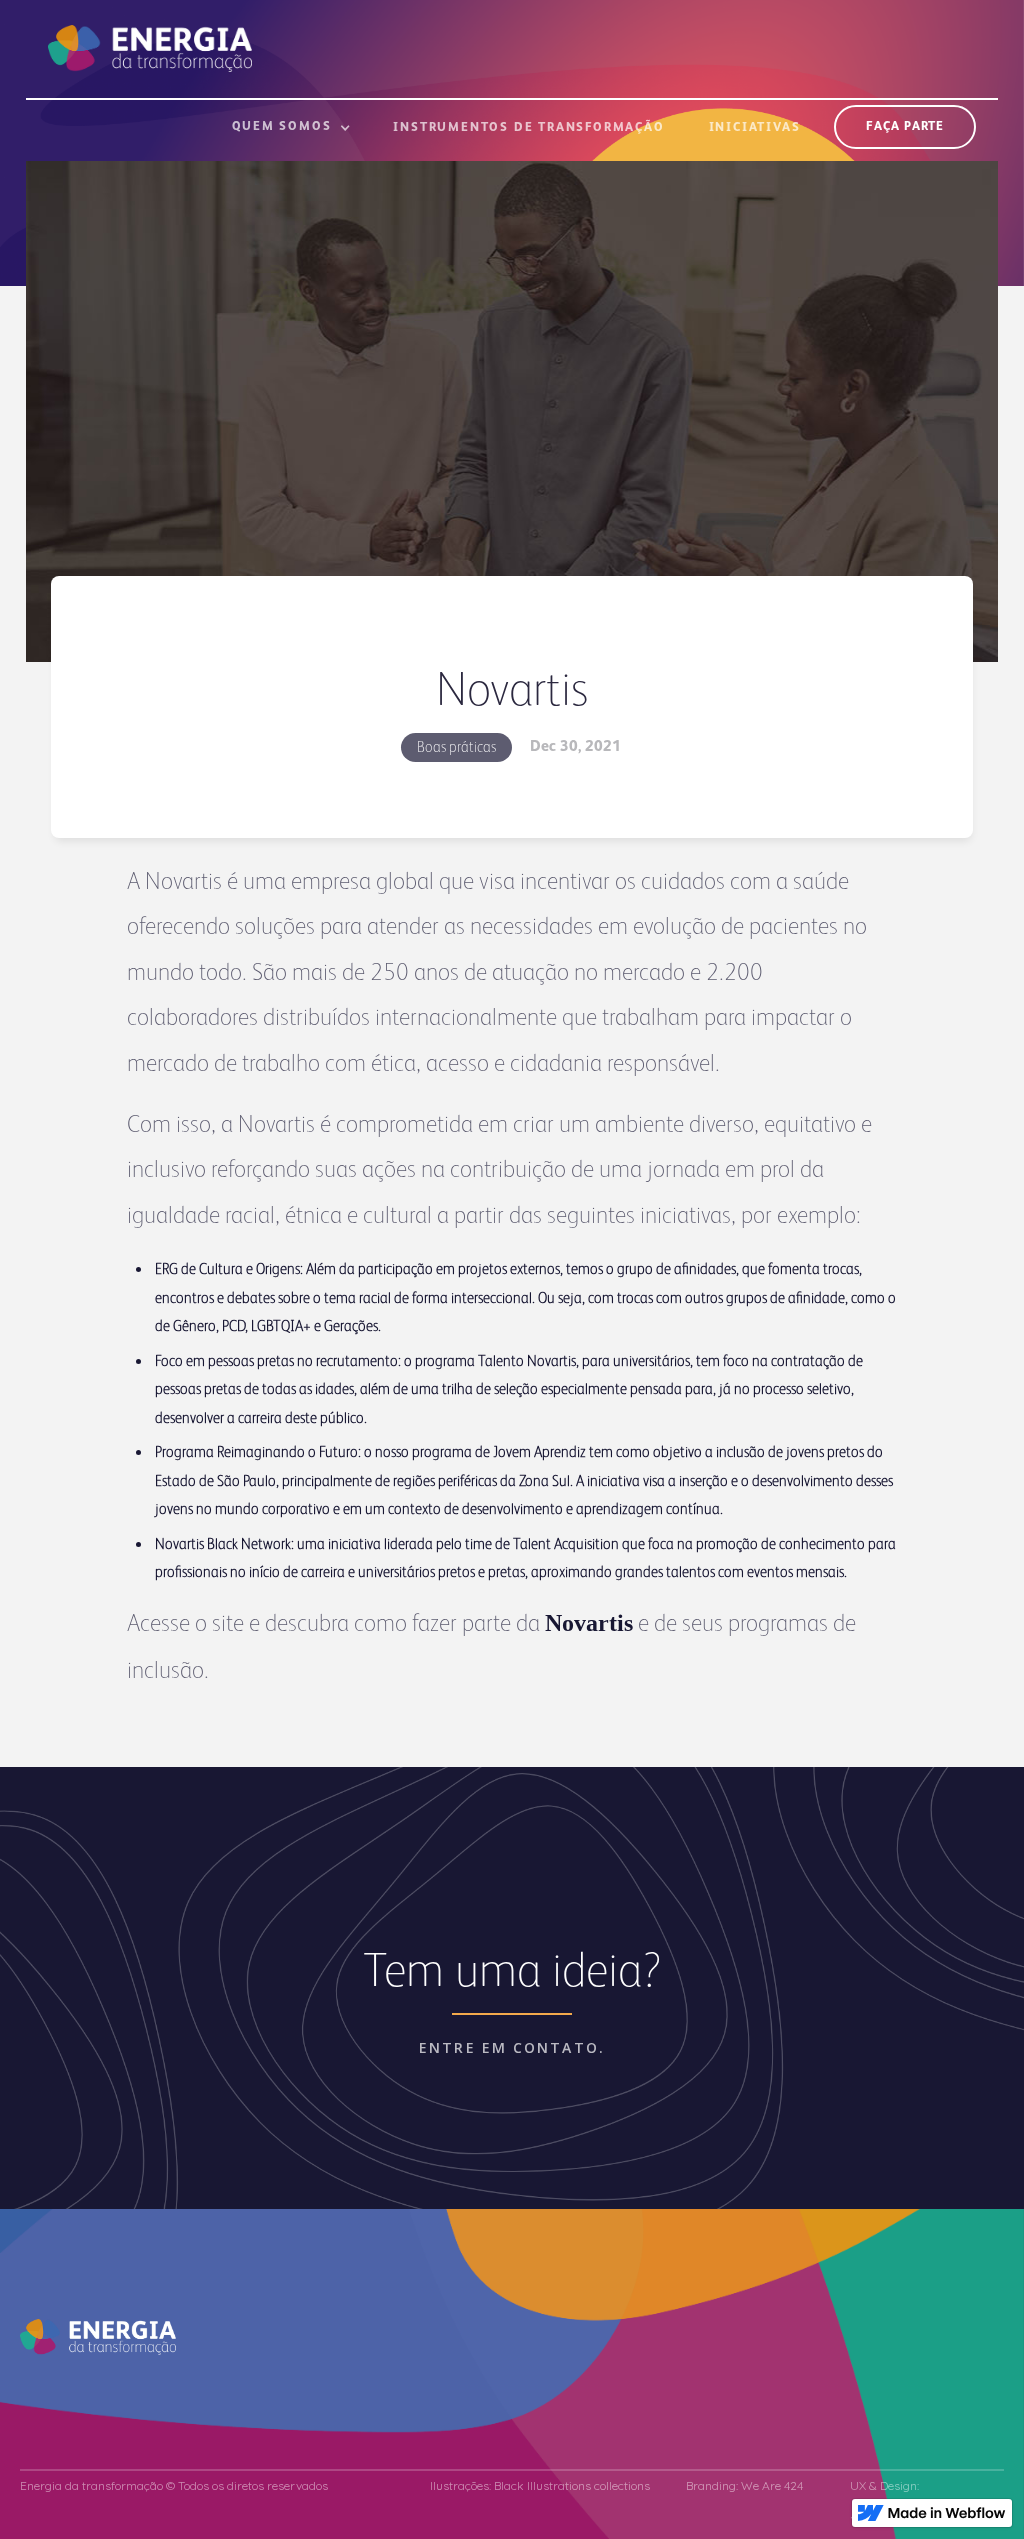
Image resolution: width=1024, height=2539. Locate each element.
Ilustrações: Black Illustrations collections (540, 2485)
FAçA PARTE (905, 127)
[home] (150, 36)
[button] (291, 135)
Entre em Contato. (512, 2047)
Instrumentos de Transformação (528, 128)
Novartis (589, 1623)
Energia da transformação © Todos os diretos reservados (174, 2485)
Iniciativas (755, 128)
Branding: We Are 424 (744, 2485)
